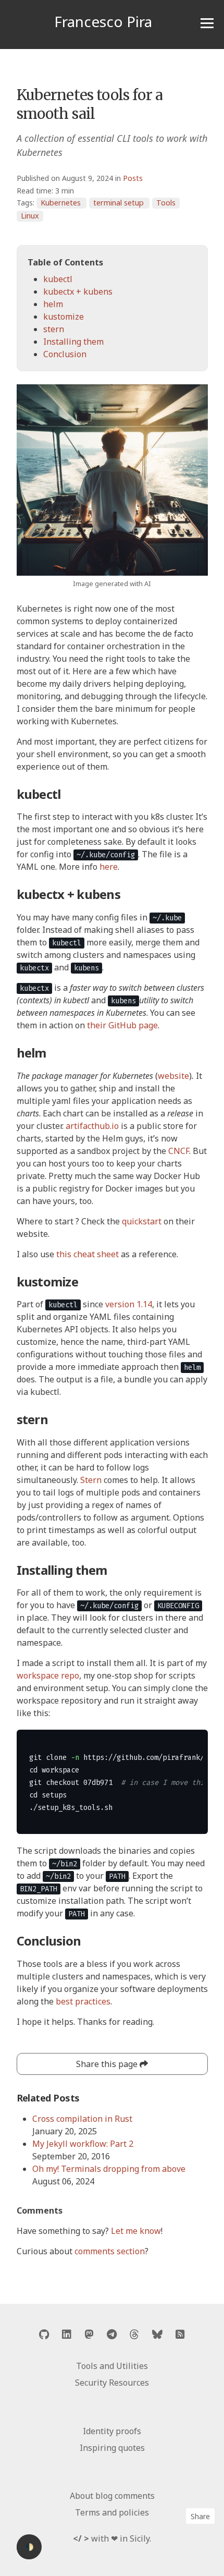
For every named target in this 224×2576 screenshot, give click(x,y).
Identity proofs (112, 2431)
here (109, 867)
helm (53, 304)
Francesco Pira (103, 21)
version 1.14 (129, 1304)
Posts (133, 178)
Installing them (73, 342)
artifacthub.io (92, 1126)
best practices (83, 2001)
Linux (30, 216)
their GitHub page (122, 1025)
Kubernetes (61, 203)
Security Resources (112, 2383)
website (173, 1076)
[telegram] (112, 2334)
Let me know (136, 2231)
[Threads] (134, 2334)
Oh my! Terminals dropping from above (109, 2169)
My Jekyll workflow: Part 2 (83, 2144)
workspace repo (48, 1675)
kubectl (58, 279)
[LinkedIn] (67, 2334)
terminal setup (119, 203)
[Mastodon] (89, 2334)
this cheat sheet (88, 1254)
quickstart (142, 1221)
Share (200, 2516)
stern (54, 329)
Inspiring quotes (112, 2448)
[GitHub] (44, 2334)
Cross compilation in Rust (82, 2119)
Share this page (108, 2064)
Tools (166, 203)
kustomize (64, 317)
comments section (110, 2251)
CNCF (179, 1151)
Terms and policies (112, 2512)
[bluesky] (157, 2334)
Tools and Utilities (112, 2366)
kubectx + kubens (78, 291)
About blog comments (112, 2496)
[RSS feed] (180, 2334)
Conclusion (65, 354)
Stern (91, 1480)
